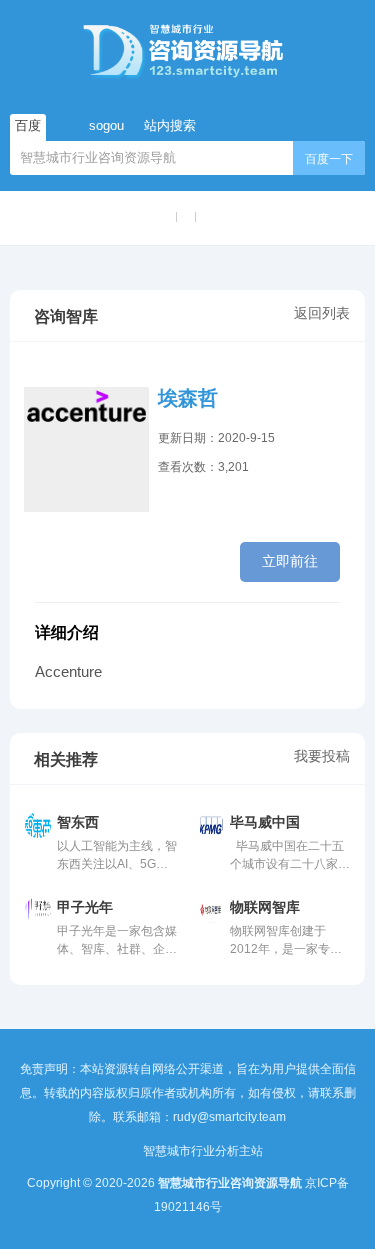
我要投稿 (322, 756)
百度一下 (329, 159)
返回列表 (322, 313)
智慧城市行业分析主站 (203, 1151)
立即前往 (290, 561)
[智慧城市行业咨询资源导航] (187, 50)
